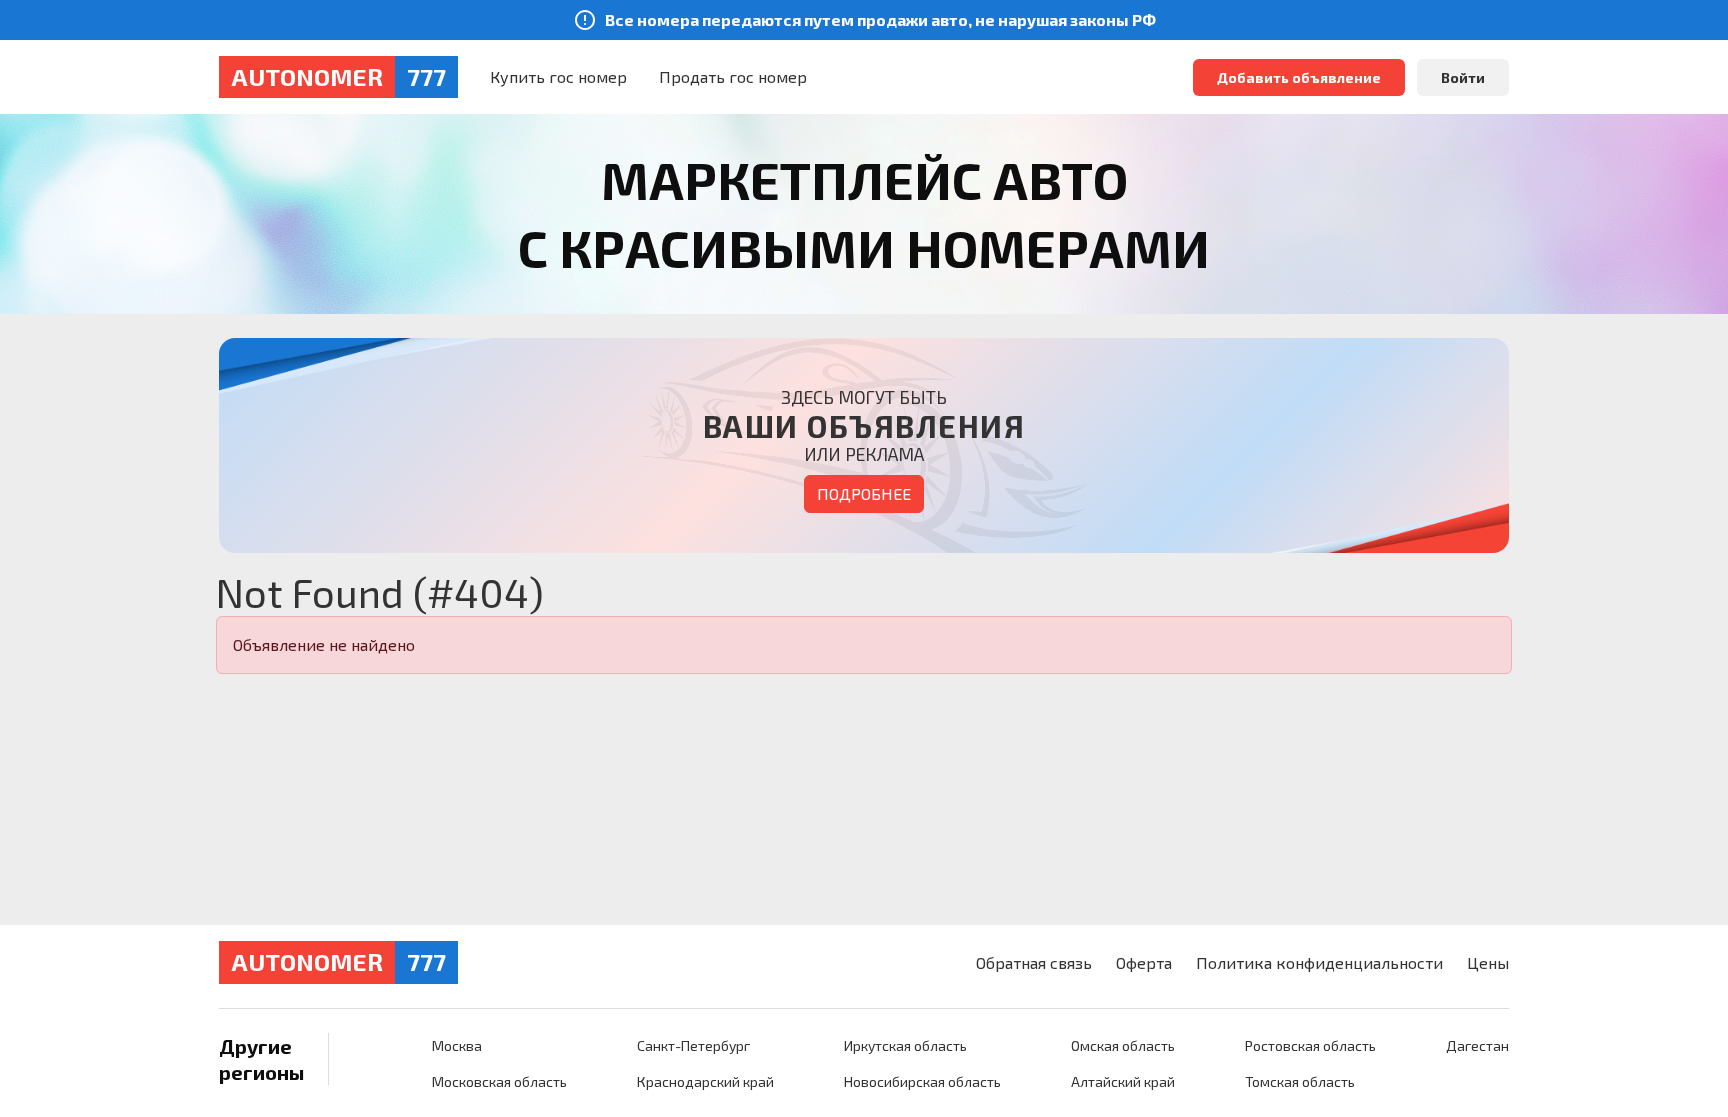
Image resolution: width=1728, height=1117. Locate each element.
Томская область (1300, 1081)
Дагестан (1477, 1045)
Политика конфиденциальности (1319, 962)
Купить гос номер (558, 76)
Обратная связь (1034, 962)
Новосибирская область (922, 1081)
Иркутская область (905, 1045)
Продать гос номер (733, 76)
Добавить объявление (1299, 77)
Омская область (1123, 1045)
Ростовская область (1310, 1045)
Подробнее (864, 493)
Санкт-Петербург (693, 1045)
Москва (457, 1045)
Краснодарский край (705, 1081)
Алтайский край (1123, 1081)
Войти (1463, 77)
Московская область (499, 1081)
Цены (1488, 962)
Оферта (1144, 962)
